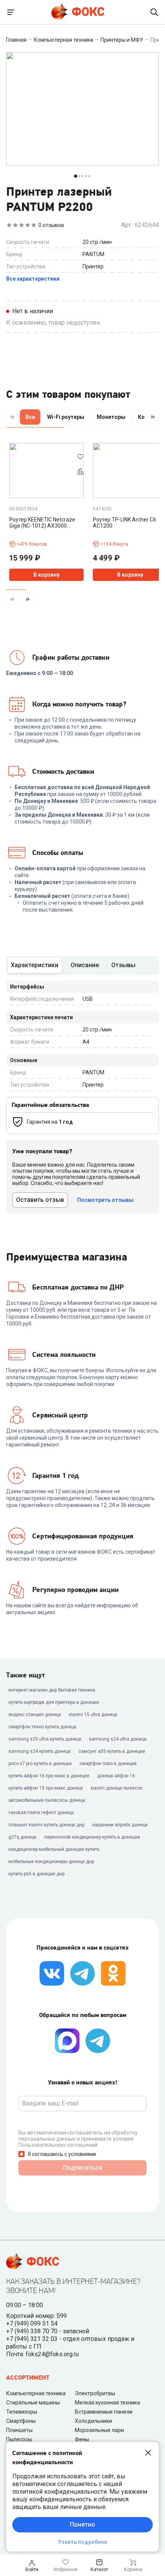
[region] (82, 418)
